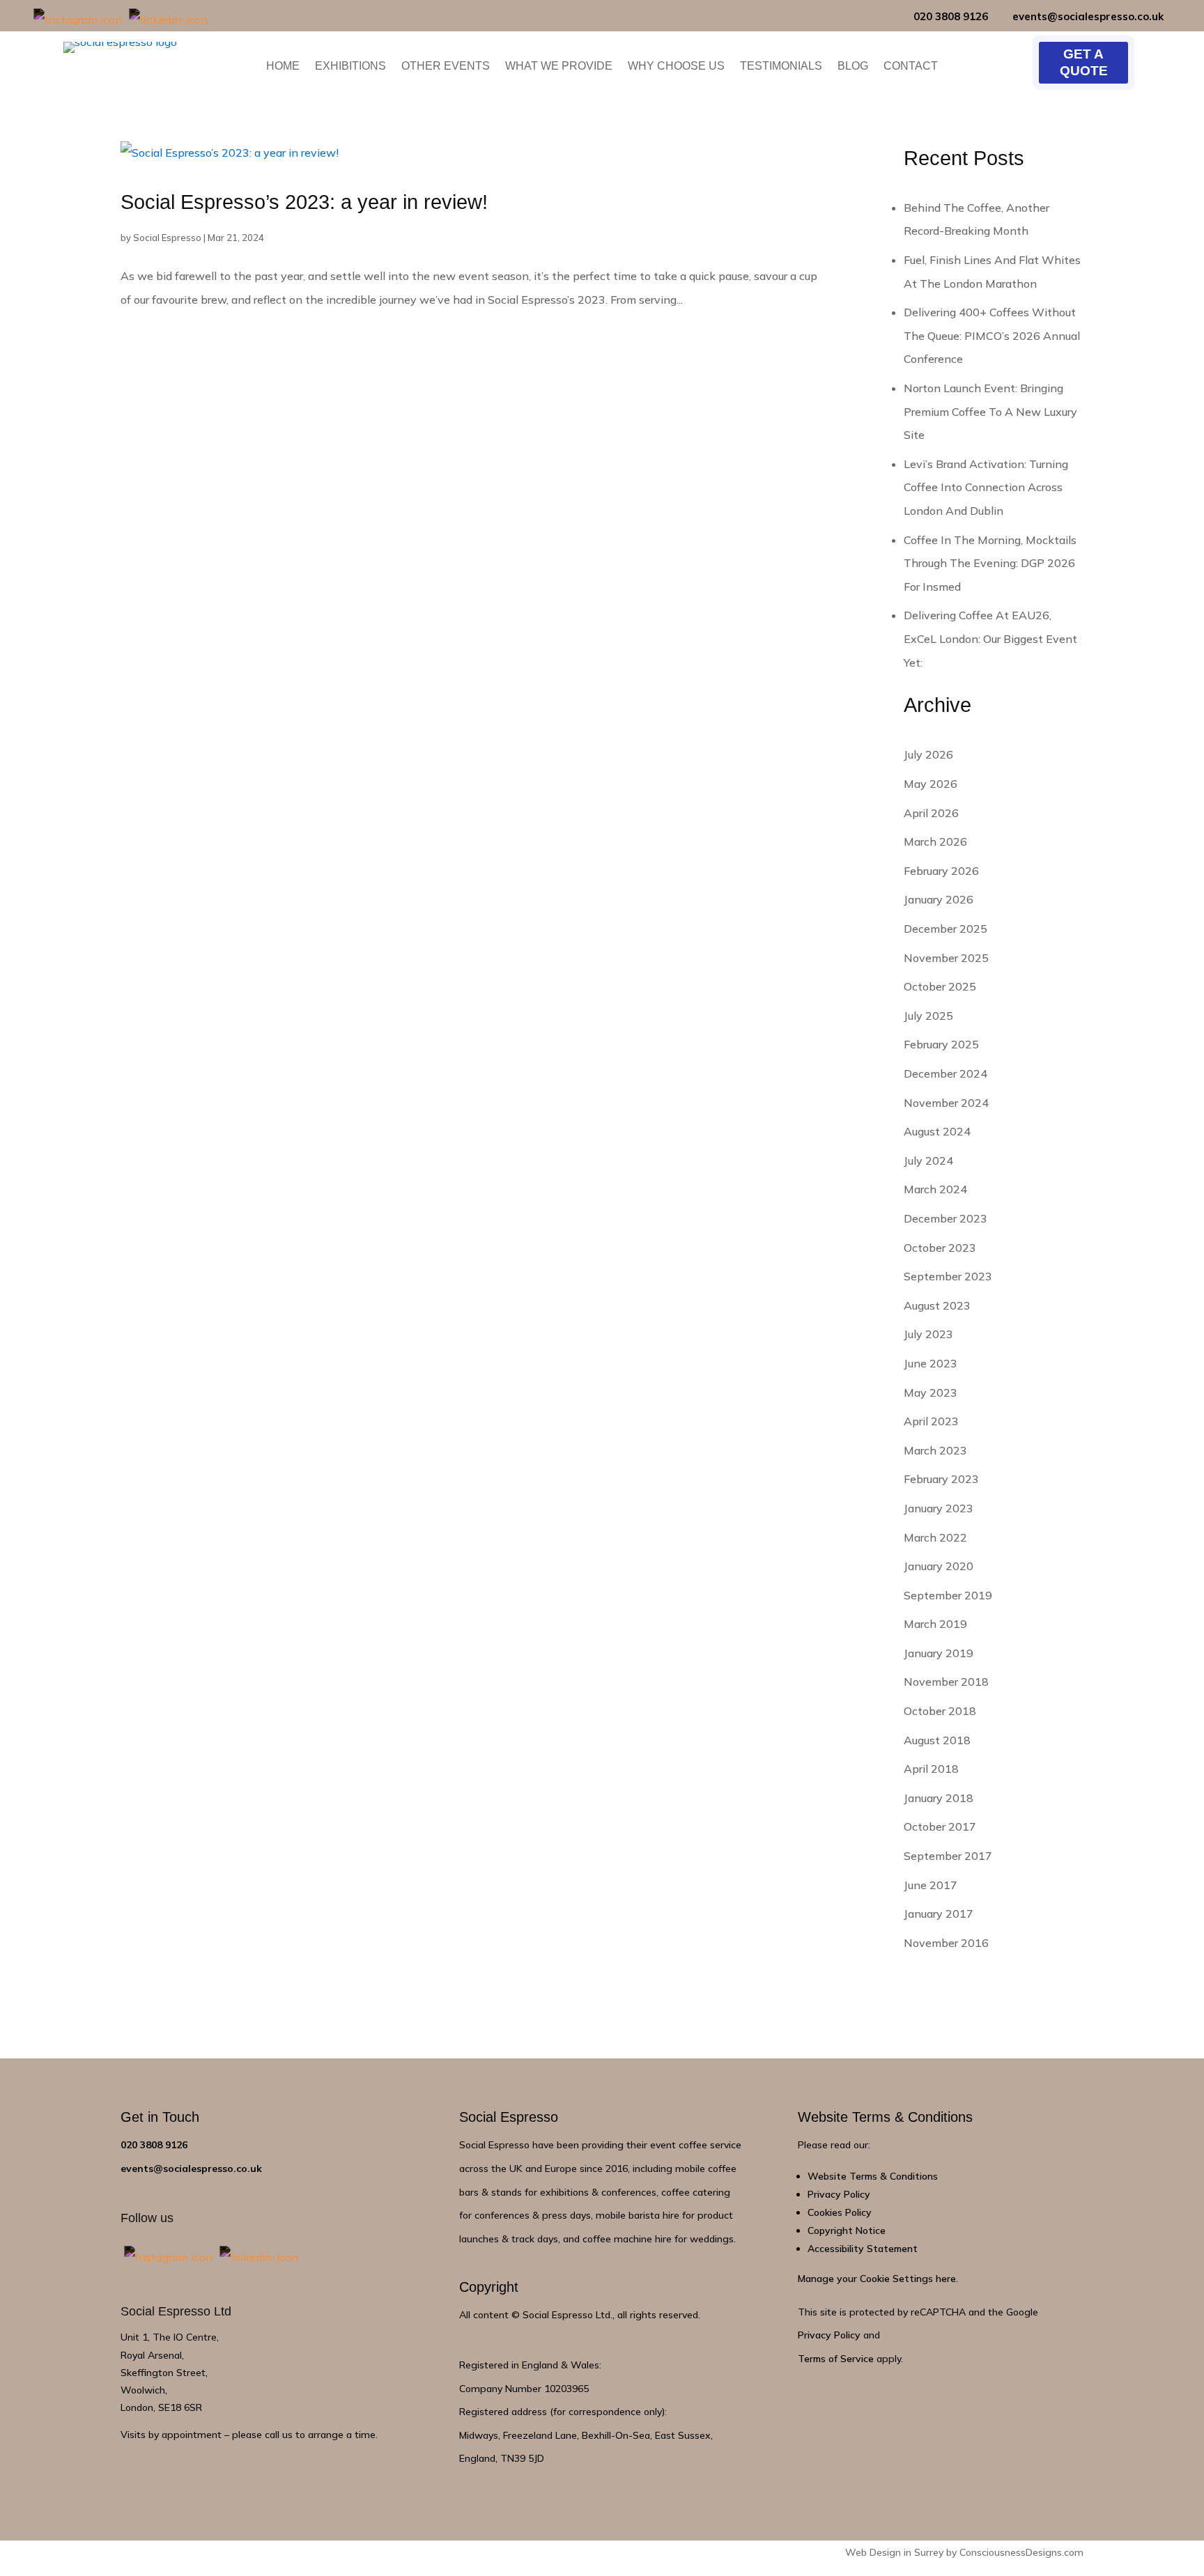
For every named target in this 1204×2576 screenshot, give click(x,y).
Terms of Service (836, 2359)
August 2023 (937, 1305)
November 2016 (946, 1943)
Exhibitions (350, 67)
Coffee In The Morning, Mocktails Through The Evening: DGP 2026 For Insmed (990, 563)
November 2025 (946, 958)
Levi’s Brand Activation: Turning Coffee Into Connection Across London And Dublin (986, 487)
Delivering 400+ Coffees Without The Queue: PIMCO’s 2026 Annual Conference (992, 335)
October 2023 (940, 1248)
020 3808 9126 (951, 16)
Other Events (446, 67)
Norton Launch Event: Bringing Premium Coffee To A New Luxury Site (990, 411)
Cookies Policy (840, 2212)
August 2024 (937, 1131)
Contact (911, 67)
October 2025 (940, 986)
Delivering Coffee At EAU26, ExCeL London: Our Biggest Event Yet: (990, 638)
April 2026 (931, 813)
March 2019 (935, 1624)
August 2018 (937, 1740)
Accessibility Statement (863, 2249)
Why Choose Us (676, 67)
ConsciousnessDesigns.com (1021, 2552)
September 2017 (948, 1856)
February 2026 (941, 871)
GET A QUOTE (1084, 62)
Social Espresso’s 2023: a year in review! (304, 202)
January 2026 (939, 899)
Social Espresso (167, 238)
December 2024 (946, 1073)
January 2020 (939, 1566)
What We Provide (559, 67)
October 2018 (940, 1711)
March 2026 (935, 841)
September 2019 (948, 1595)
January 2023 (939, 1508)
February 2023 (941, 1479)
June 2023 (931, 1363)
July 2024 (928, 1161)
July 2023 (928, 1334)
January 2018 (939, 1798)
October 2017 (940, 1826)
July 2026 (928, 754)
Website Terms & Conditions (873, 2176)
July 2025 (928, 1016)
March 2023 (935, 1450)
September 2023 (948, 1276)
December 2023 (946, 1218)
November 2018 (946, 1682)
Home (283, 67)
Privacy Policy (839, 2194)
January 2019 (939, 1653)
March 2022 (935, 1537)
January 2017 (939, 1914)
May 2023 (931, 1392)
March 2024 (935, 1189)
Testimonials (781, 67)
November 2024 (946, 1103)
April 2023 (931, 1421)
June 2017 (931, 1885)
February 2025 (941, 1044)
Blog (853, 67)
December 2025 (946, 929)
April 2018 (931, 1769)
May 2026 (931, 784)
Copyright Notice (847, 2230)
